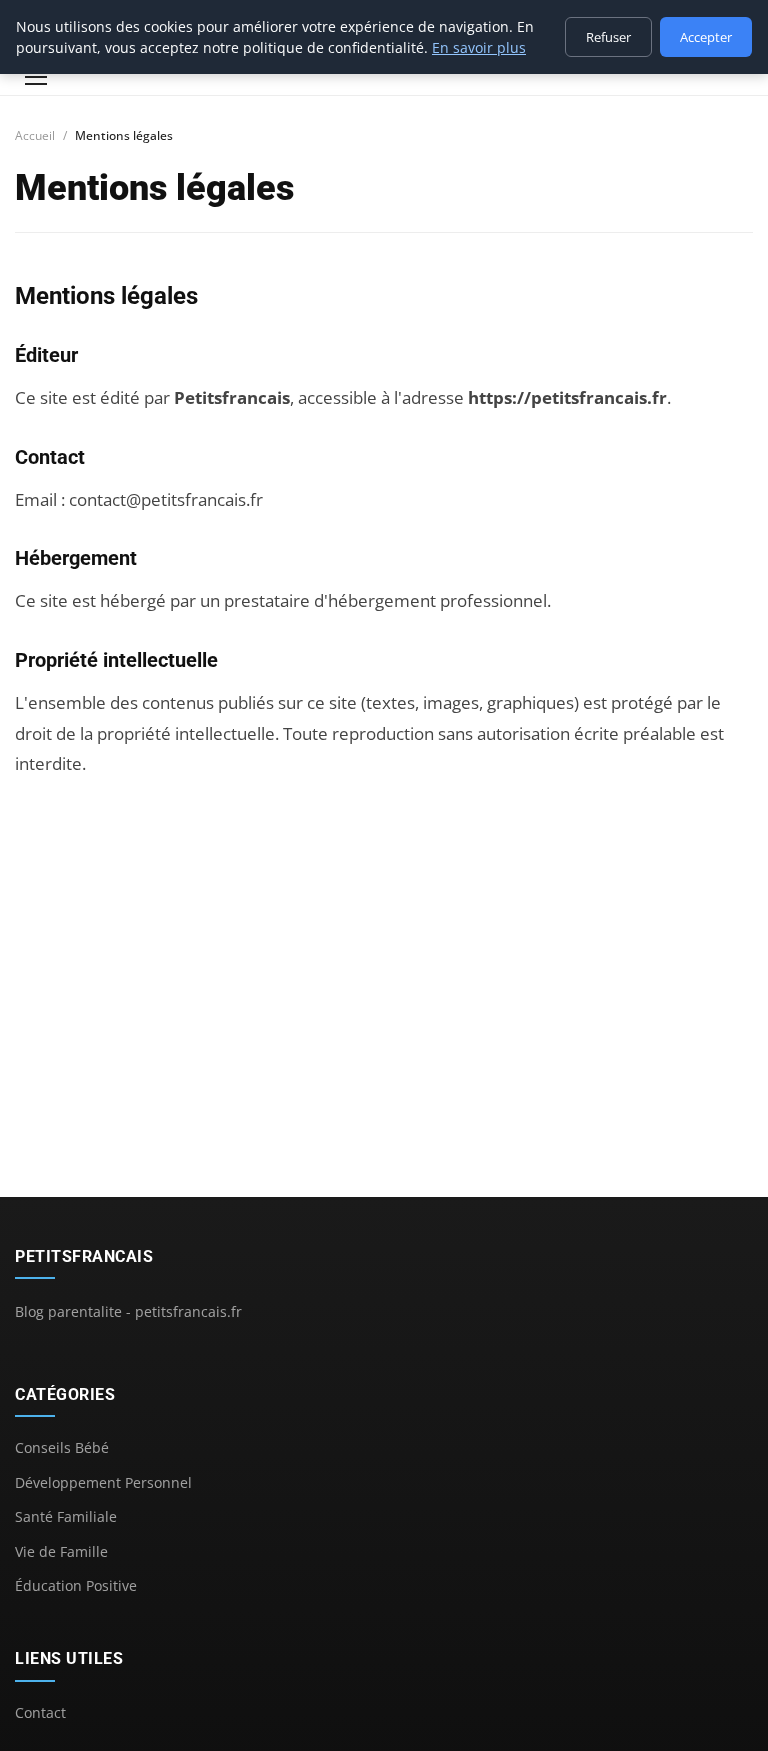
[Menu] (36, 77)
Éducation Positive (76, 1585)
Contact (40, 1712)
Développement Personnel (103, 1482)
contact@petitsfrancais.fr (166, 499)
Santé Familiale (66, 1516)
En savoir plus (479, 47)
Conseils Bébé (62, 1447)
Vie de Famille (61, 1551)
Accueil (35, 135)
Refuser (608, 37)
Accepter (706, 37)
